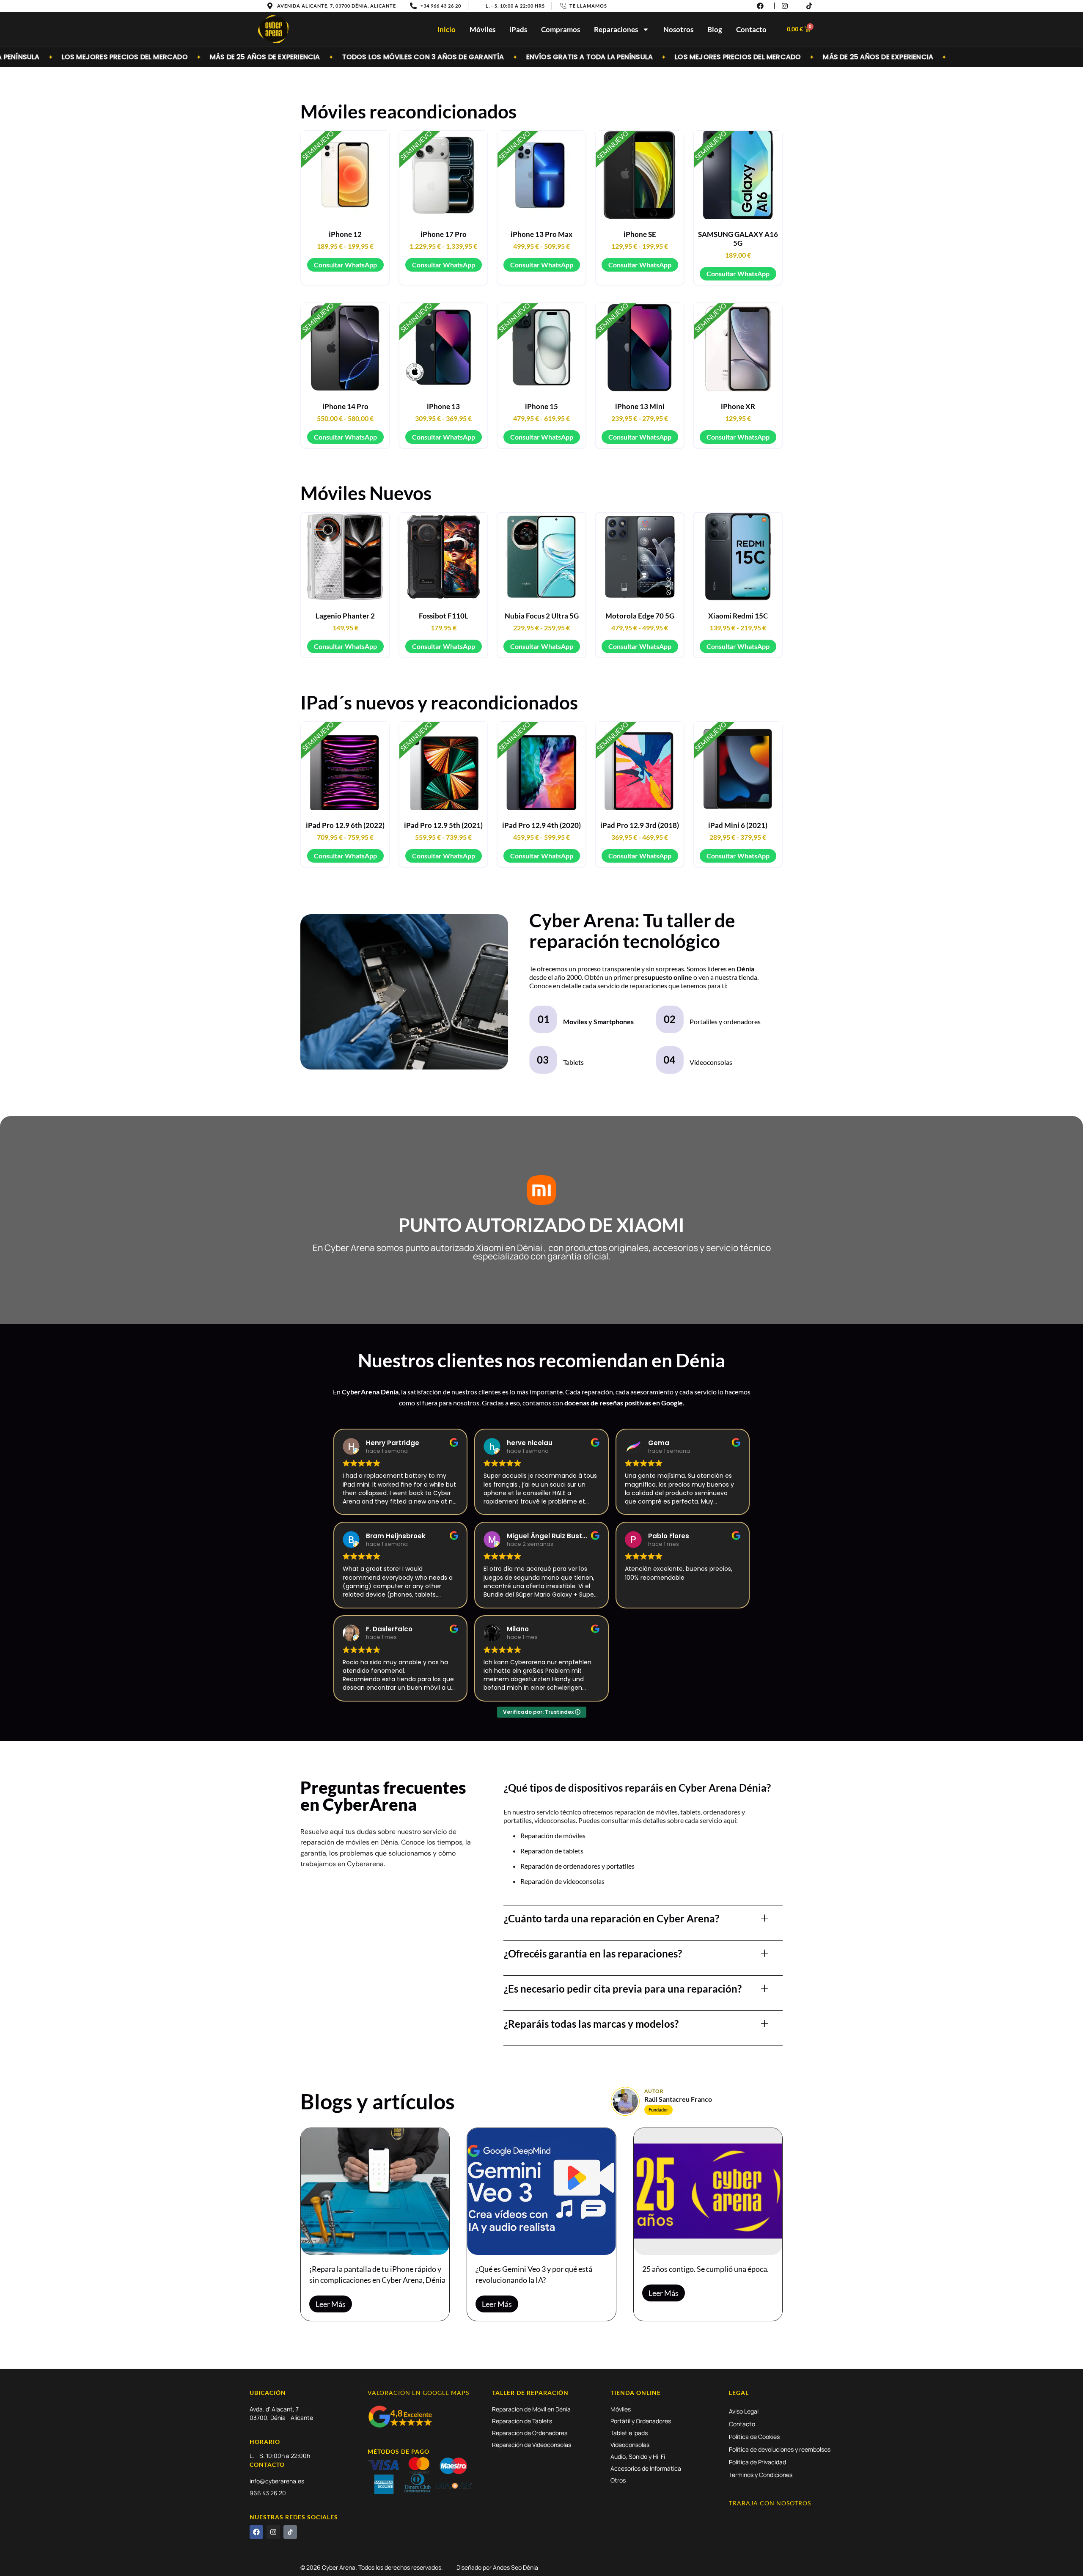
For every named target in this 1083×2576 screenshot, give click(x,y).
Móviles (482, 29)
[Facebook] (256, 2532)
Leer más (331, 2304)
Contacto (751, 29)
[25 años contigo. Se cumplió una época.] (708, 2191)
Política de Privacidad (757, 2462)
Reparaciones (616, 29)
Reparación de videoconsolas (562, 1881)
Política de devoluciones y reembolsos (780, 2449)
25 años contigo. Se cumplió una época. (705, 2269)
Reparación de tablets (552, 1851)
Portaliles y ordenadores (725, 1021)
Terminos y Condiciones (761, 2475)
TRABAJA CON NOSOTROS (770, 2503)
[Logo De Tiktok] (290, 2532)
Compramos (561, 29)
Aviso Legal (744, 2411)
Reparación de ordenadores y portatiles (577, 1866)
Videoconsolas (711, 1062)
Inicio (447, 29)
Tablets (573, 1062)
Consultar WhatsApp (345, 265)
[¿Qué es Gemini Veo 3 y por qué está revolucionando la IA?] (541, 2191)
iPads (518, 29)
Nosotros (678, 29)
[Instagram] (273, 2532)
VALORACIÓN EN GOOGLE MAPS (418, 2393)
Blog (715, 29)
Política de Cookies (754, 2437)
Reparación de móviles (553, 1835)
